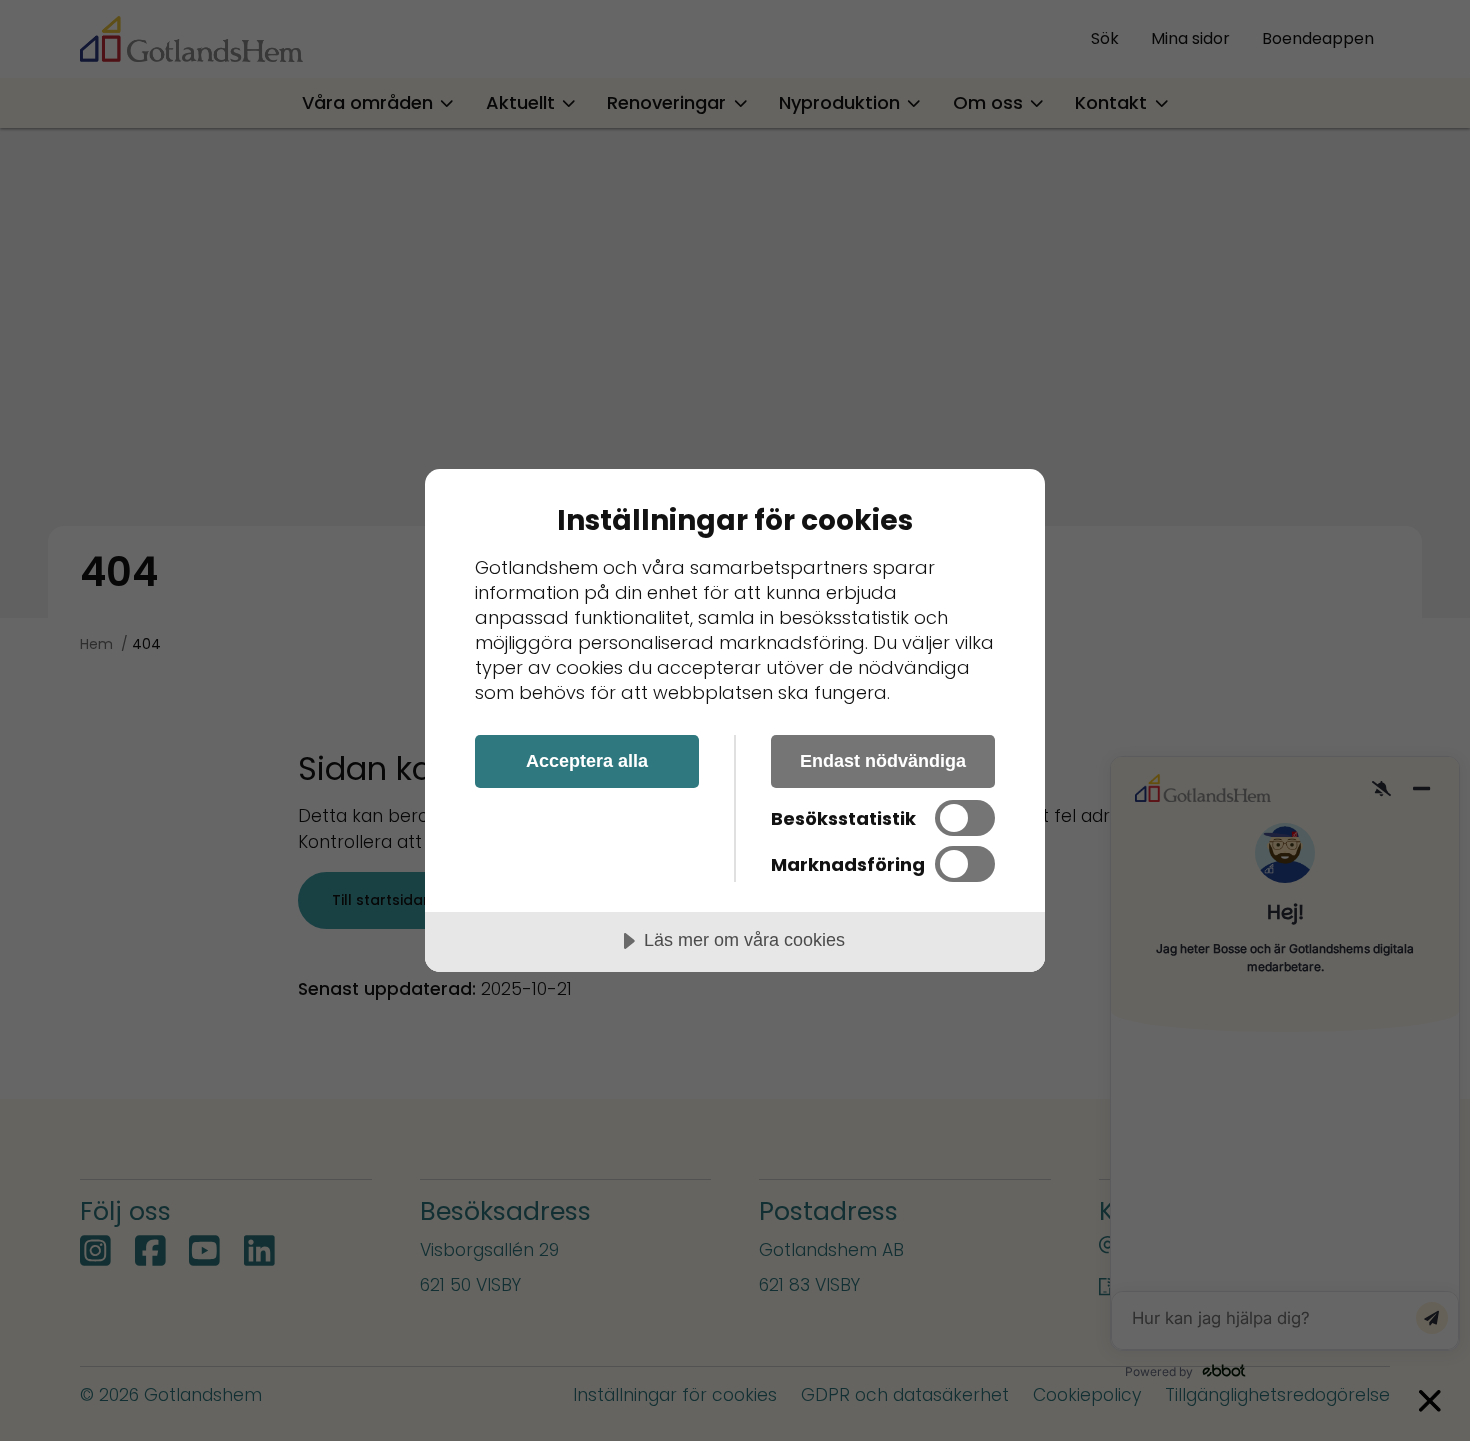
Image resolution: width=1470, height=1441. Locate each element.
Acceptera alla (587, 761)
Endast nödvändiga (883, 761)
